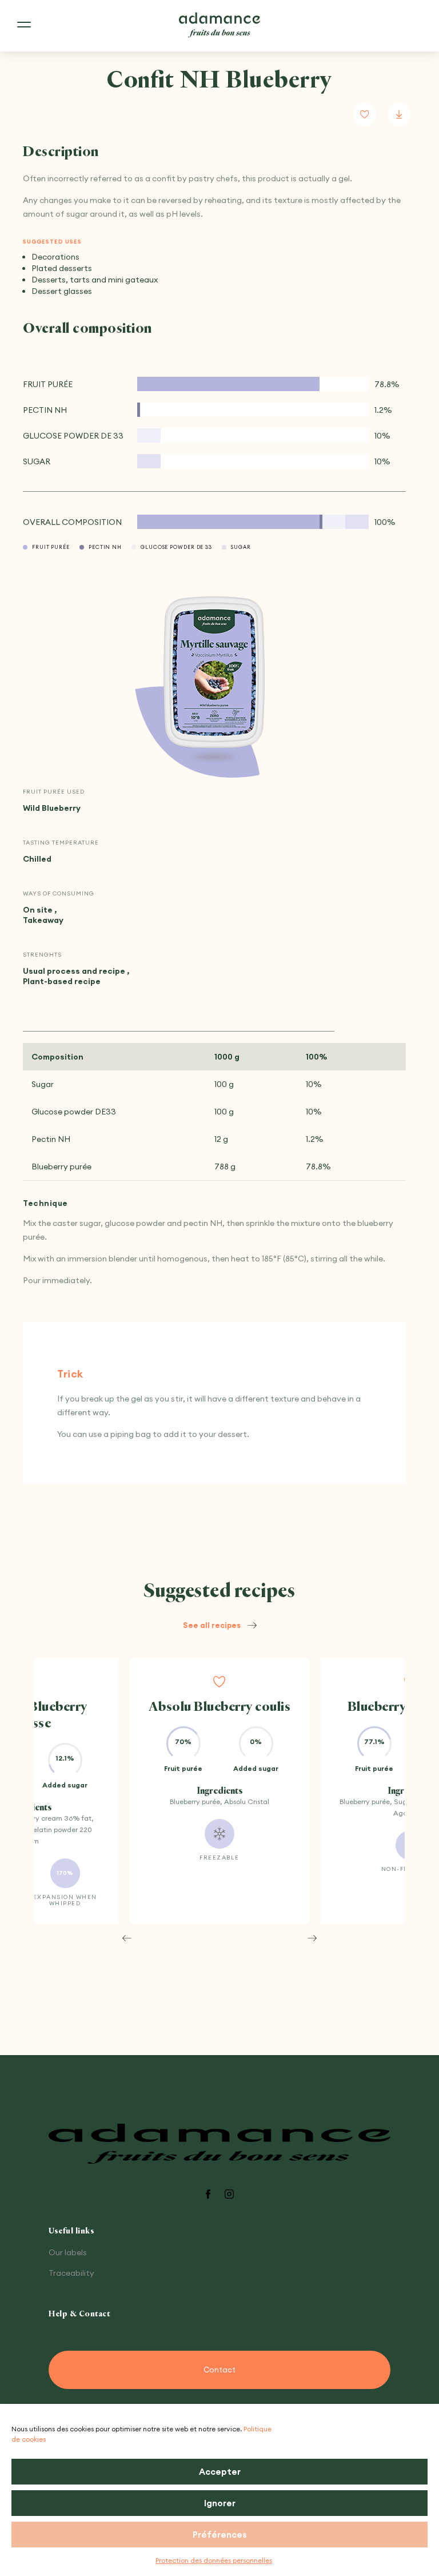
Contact (219, 2370)
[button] (127, 1938)
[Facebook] (208, 2195)
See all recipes (212, 1625)
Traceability (71, 2273)
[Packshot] (214, 673)
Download (399, 114)
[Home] (219, 25)
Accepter (220, 2472)
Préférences (220, 2535)
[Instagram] (229, 2195)
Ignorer (220, 2503)
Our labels (68, 2252)
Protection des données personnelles (214, 2560)
